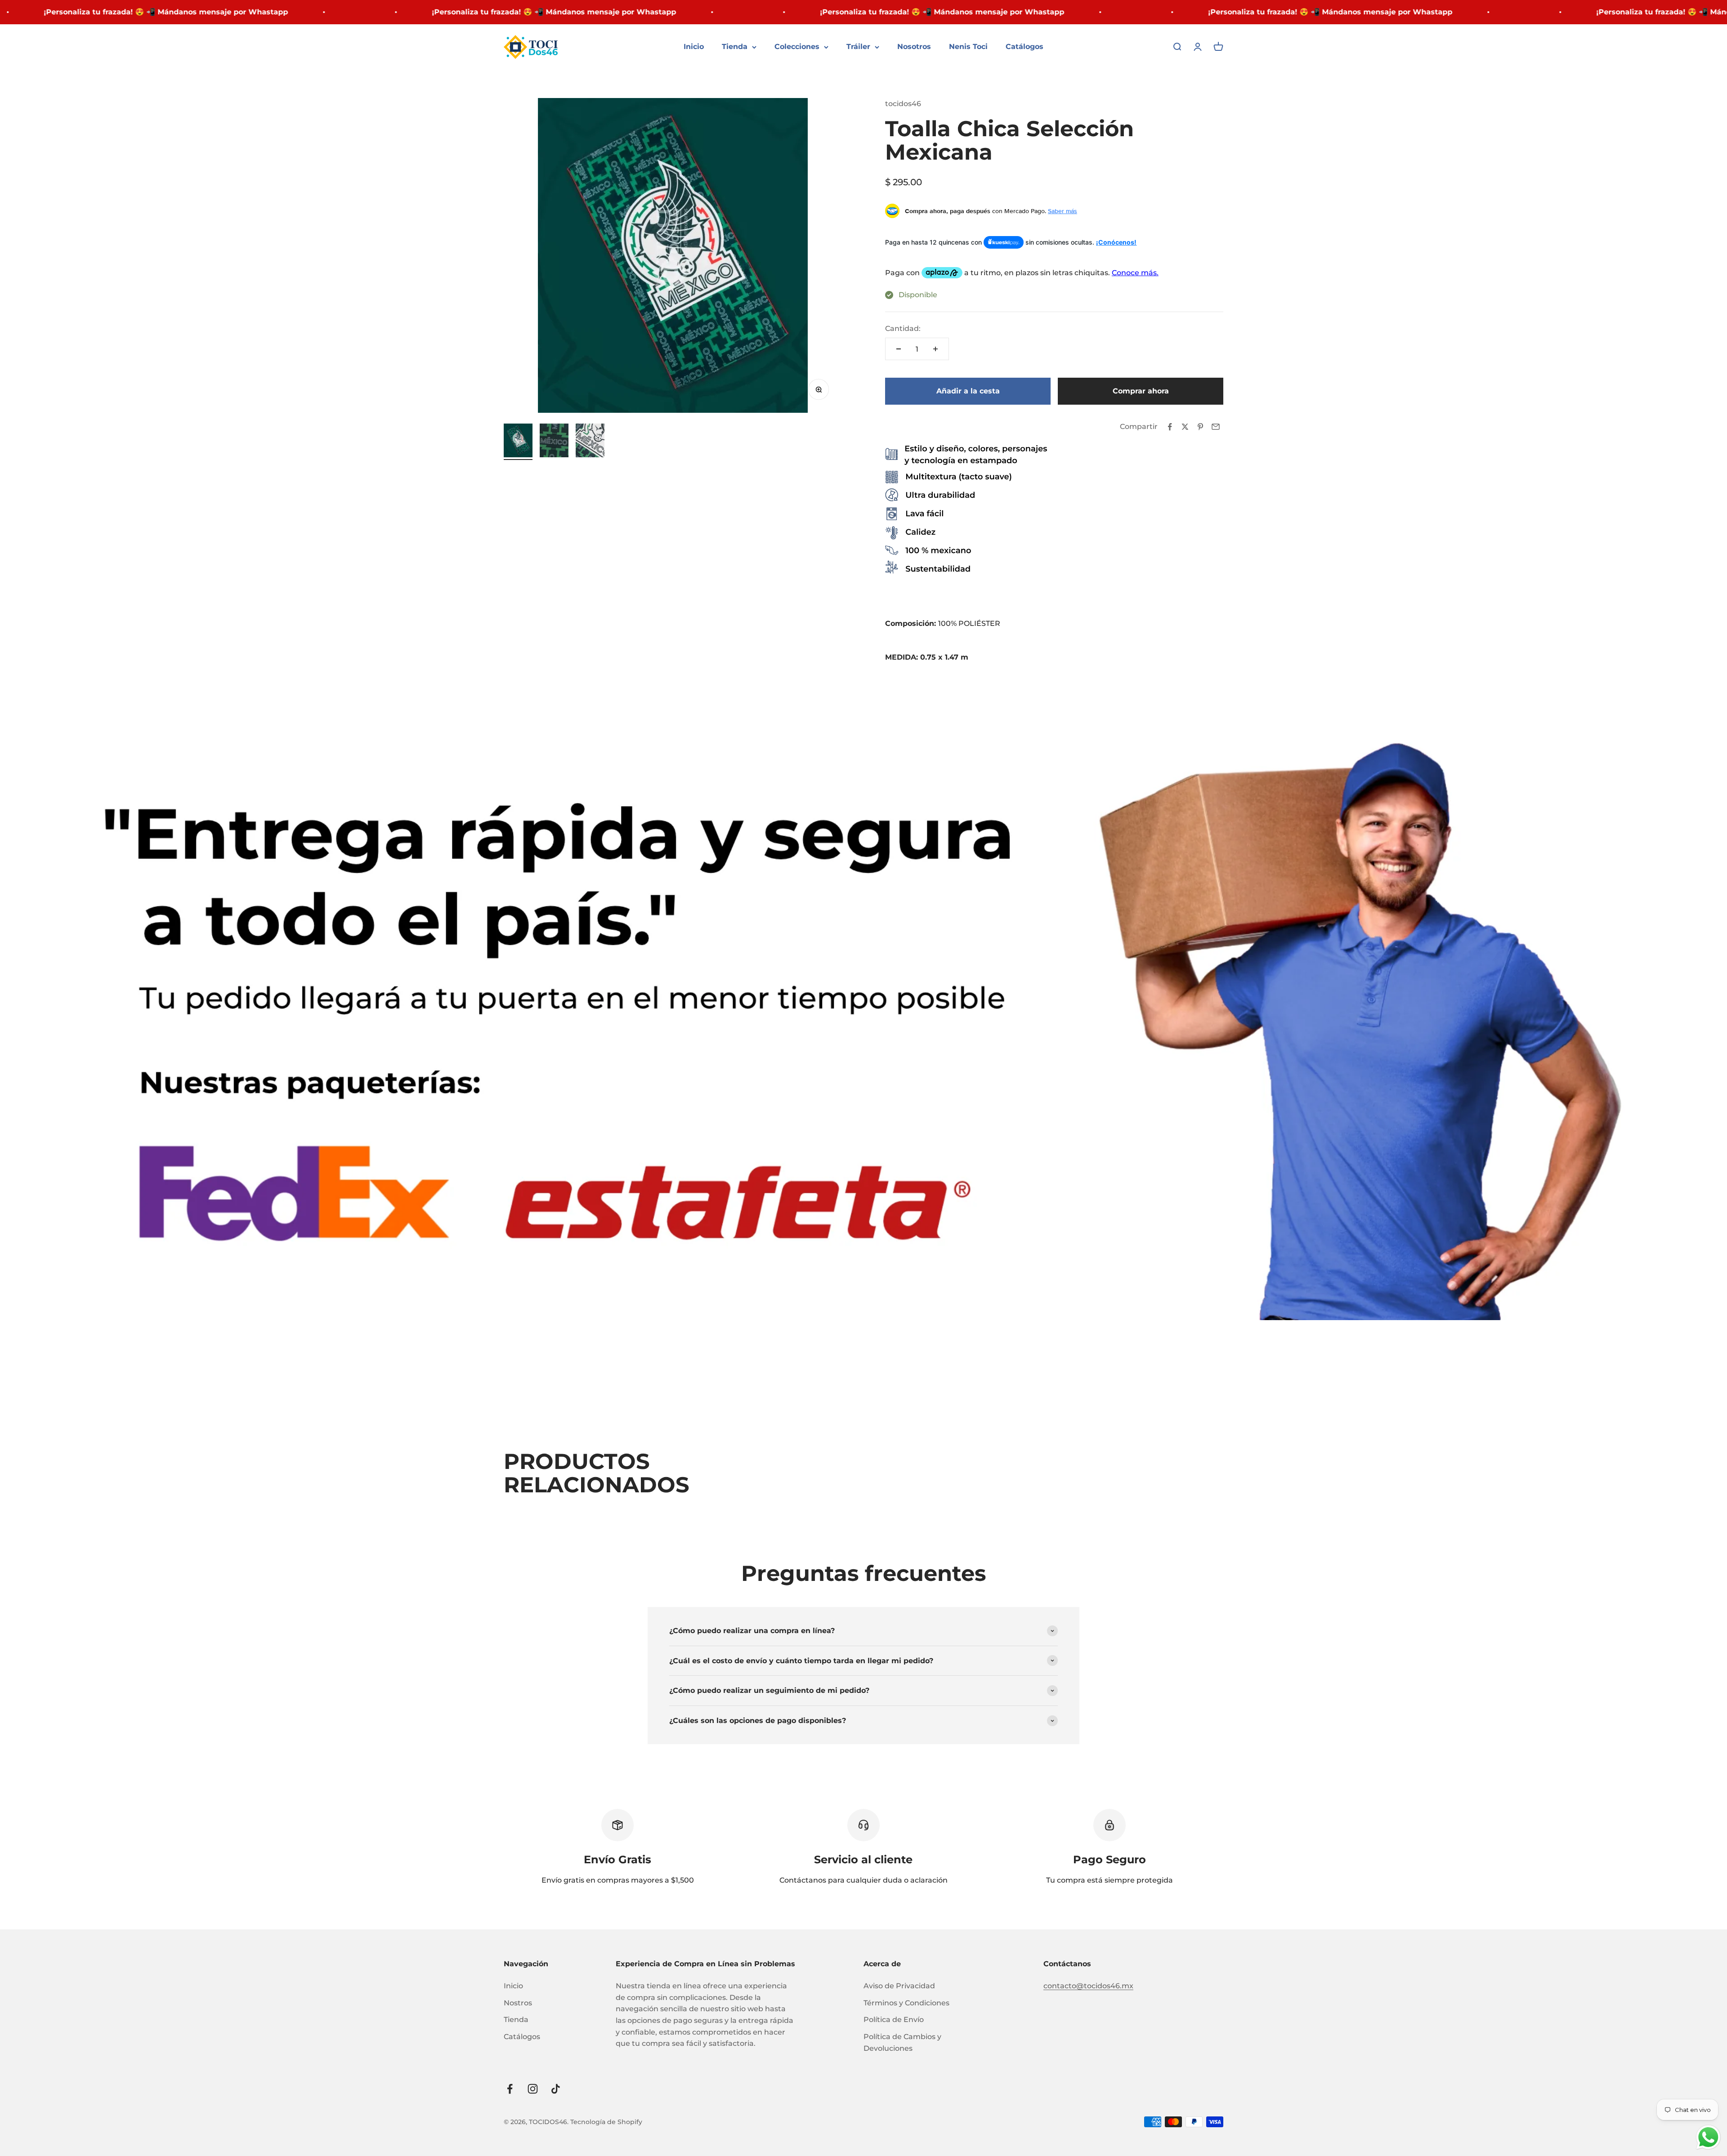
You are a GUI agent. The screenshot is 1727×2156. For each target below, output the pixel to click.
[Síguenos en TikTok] (556, 2089)
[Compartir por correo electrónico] (1216, 427)
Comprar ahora (1141, 391)
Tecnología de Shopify (606, 2122)
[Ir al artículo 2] (554, 442)
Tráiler (858, 47)
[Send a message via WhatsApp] (1708, 2137)
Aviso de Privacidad (899, 1986)
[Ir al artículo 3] (590, 442)
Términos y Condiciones (906, 2003)
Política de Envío (894, 2020)
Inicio (694, 47)
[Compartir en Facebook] (1170, 427)
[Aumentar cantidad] (935, 349)
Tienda (735, 47)
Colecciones (797, 47)
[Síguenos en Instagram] (533, 2089)
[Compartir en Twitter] (1185, 427)
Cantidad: (903, 328)
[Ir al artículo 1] (518, 442)
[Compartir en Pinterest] (1200, 427)
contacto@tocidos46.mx (1088, 1986)
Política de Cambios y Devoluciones (902, 2042)
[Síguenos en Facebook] (510, 2089)
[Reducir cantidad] (899, 349)
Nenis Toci (968, 47)
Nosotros (914, 47)
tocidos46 (903, 104)
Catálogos (1025, 47)
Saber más (1063, 211)
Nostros (518, 2003)
